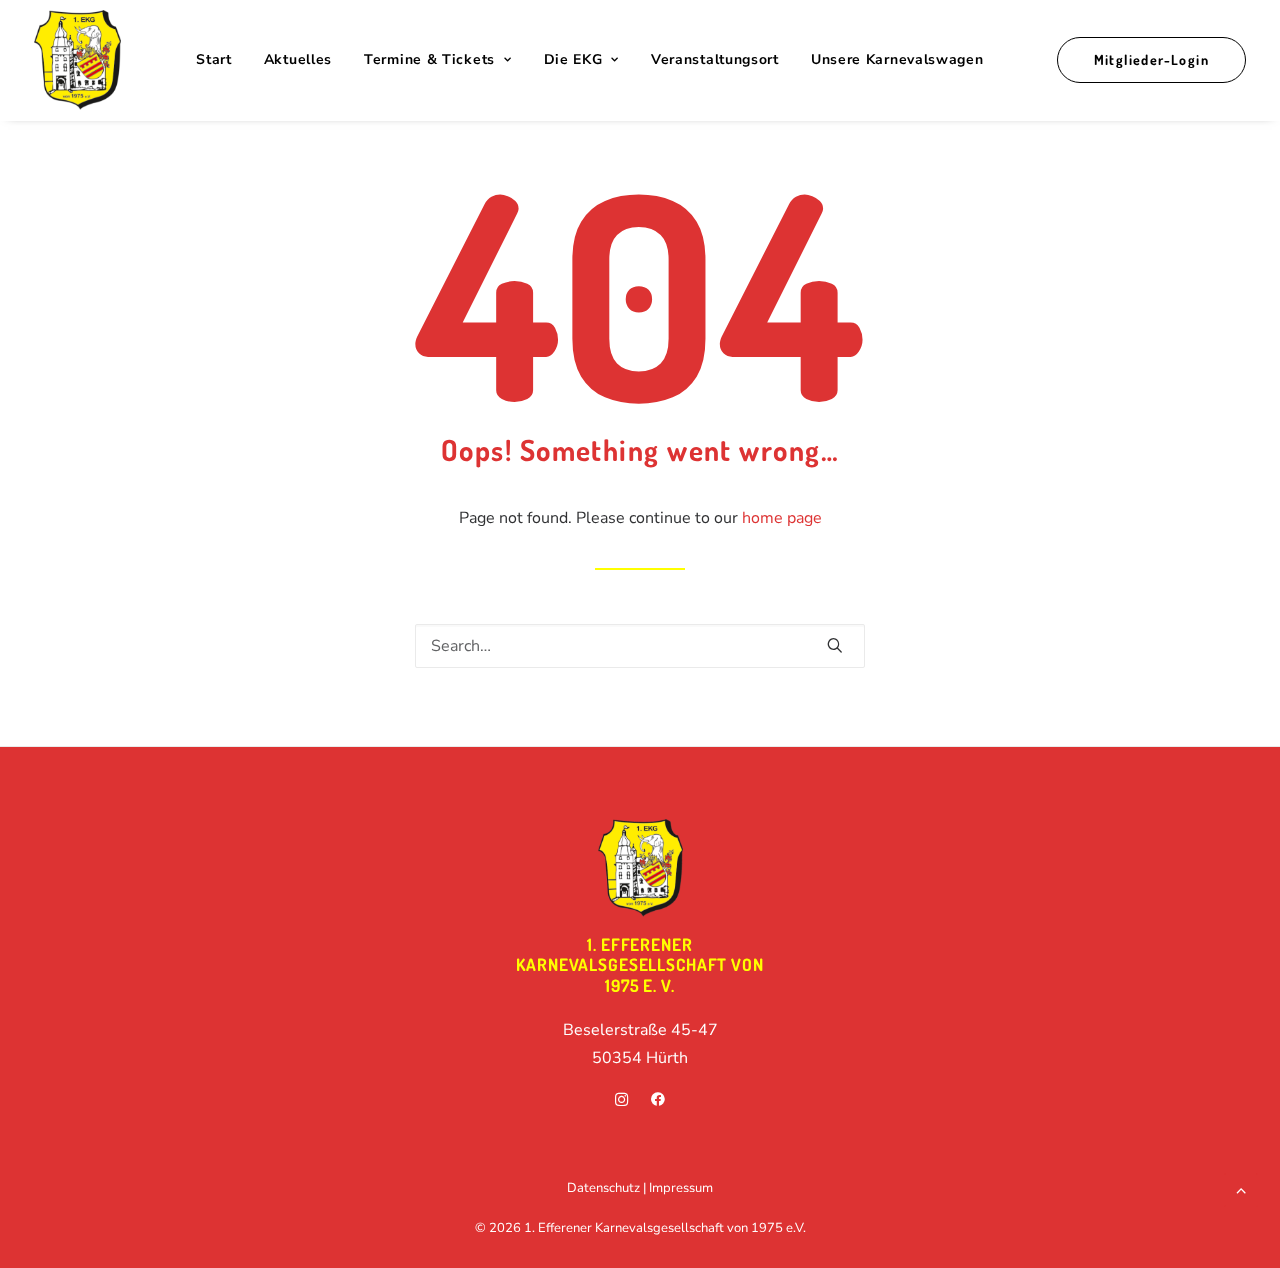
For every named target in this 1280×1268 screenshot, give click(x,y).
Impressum (681, 1188)
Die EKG (573, 59)
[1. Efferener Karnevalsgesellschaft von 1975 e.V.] (77, 60)
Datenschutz (603, 1188)
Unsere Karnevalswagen (897, 59)
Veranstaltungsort (715, 59)
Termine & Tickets (429, 59)
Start (214, 59)
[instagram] (622, 1102)
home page (782, 518)
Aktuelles (298, 59)
